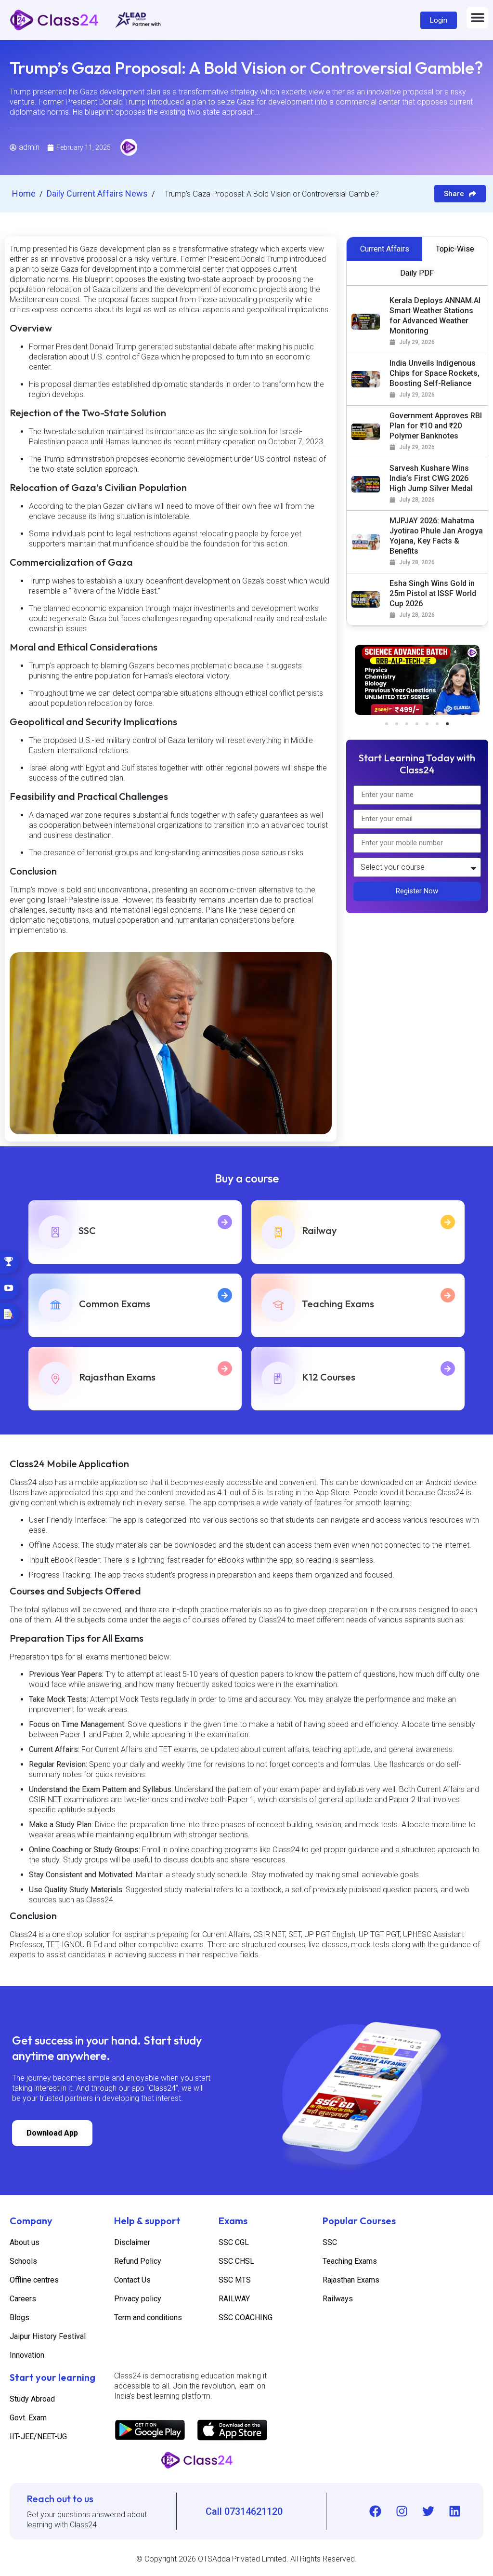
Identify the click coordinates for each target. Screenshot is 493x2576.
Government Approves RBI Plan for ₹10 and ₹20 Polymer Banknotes (436, 426)
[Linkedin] (454, 2511)
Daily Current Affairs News (98, 193)
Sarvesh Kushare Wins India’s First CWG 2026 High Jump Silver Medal (431, 478)
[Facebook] (375, 2511)
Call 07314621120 (244, 2511)
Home (25, 193)
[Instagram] (402, 2511)
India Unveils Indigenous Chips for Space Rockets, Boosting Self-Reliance (435, 373)
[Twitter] (428, 2511)
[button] (477, 18)
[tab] (385, 249)
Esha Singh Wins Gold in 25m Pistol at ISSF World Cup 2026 (433, 593)
